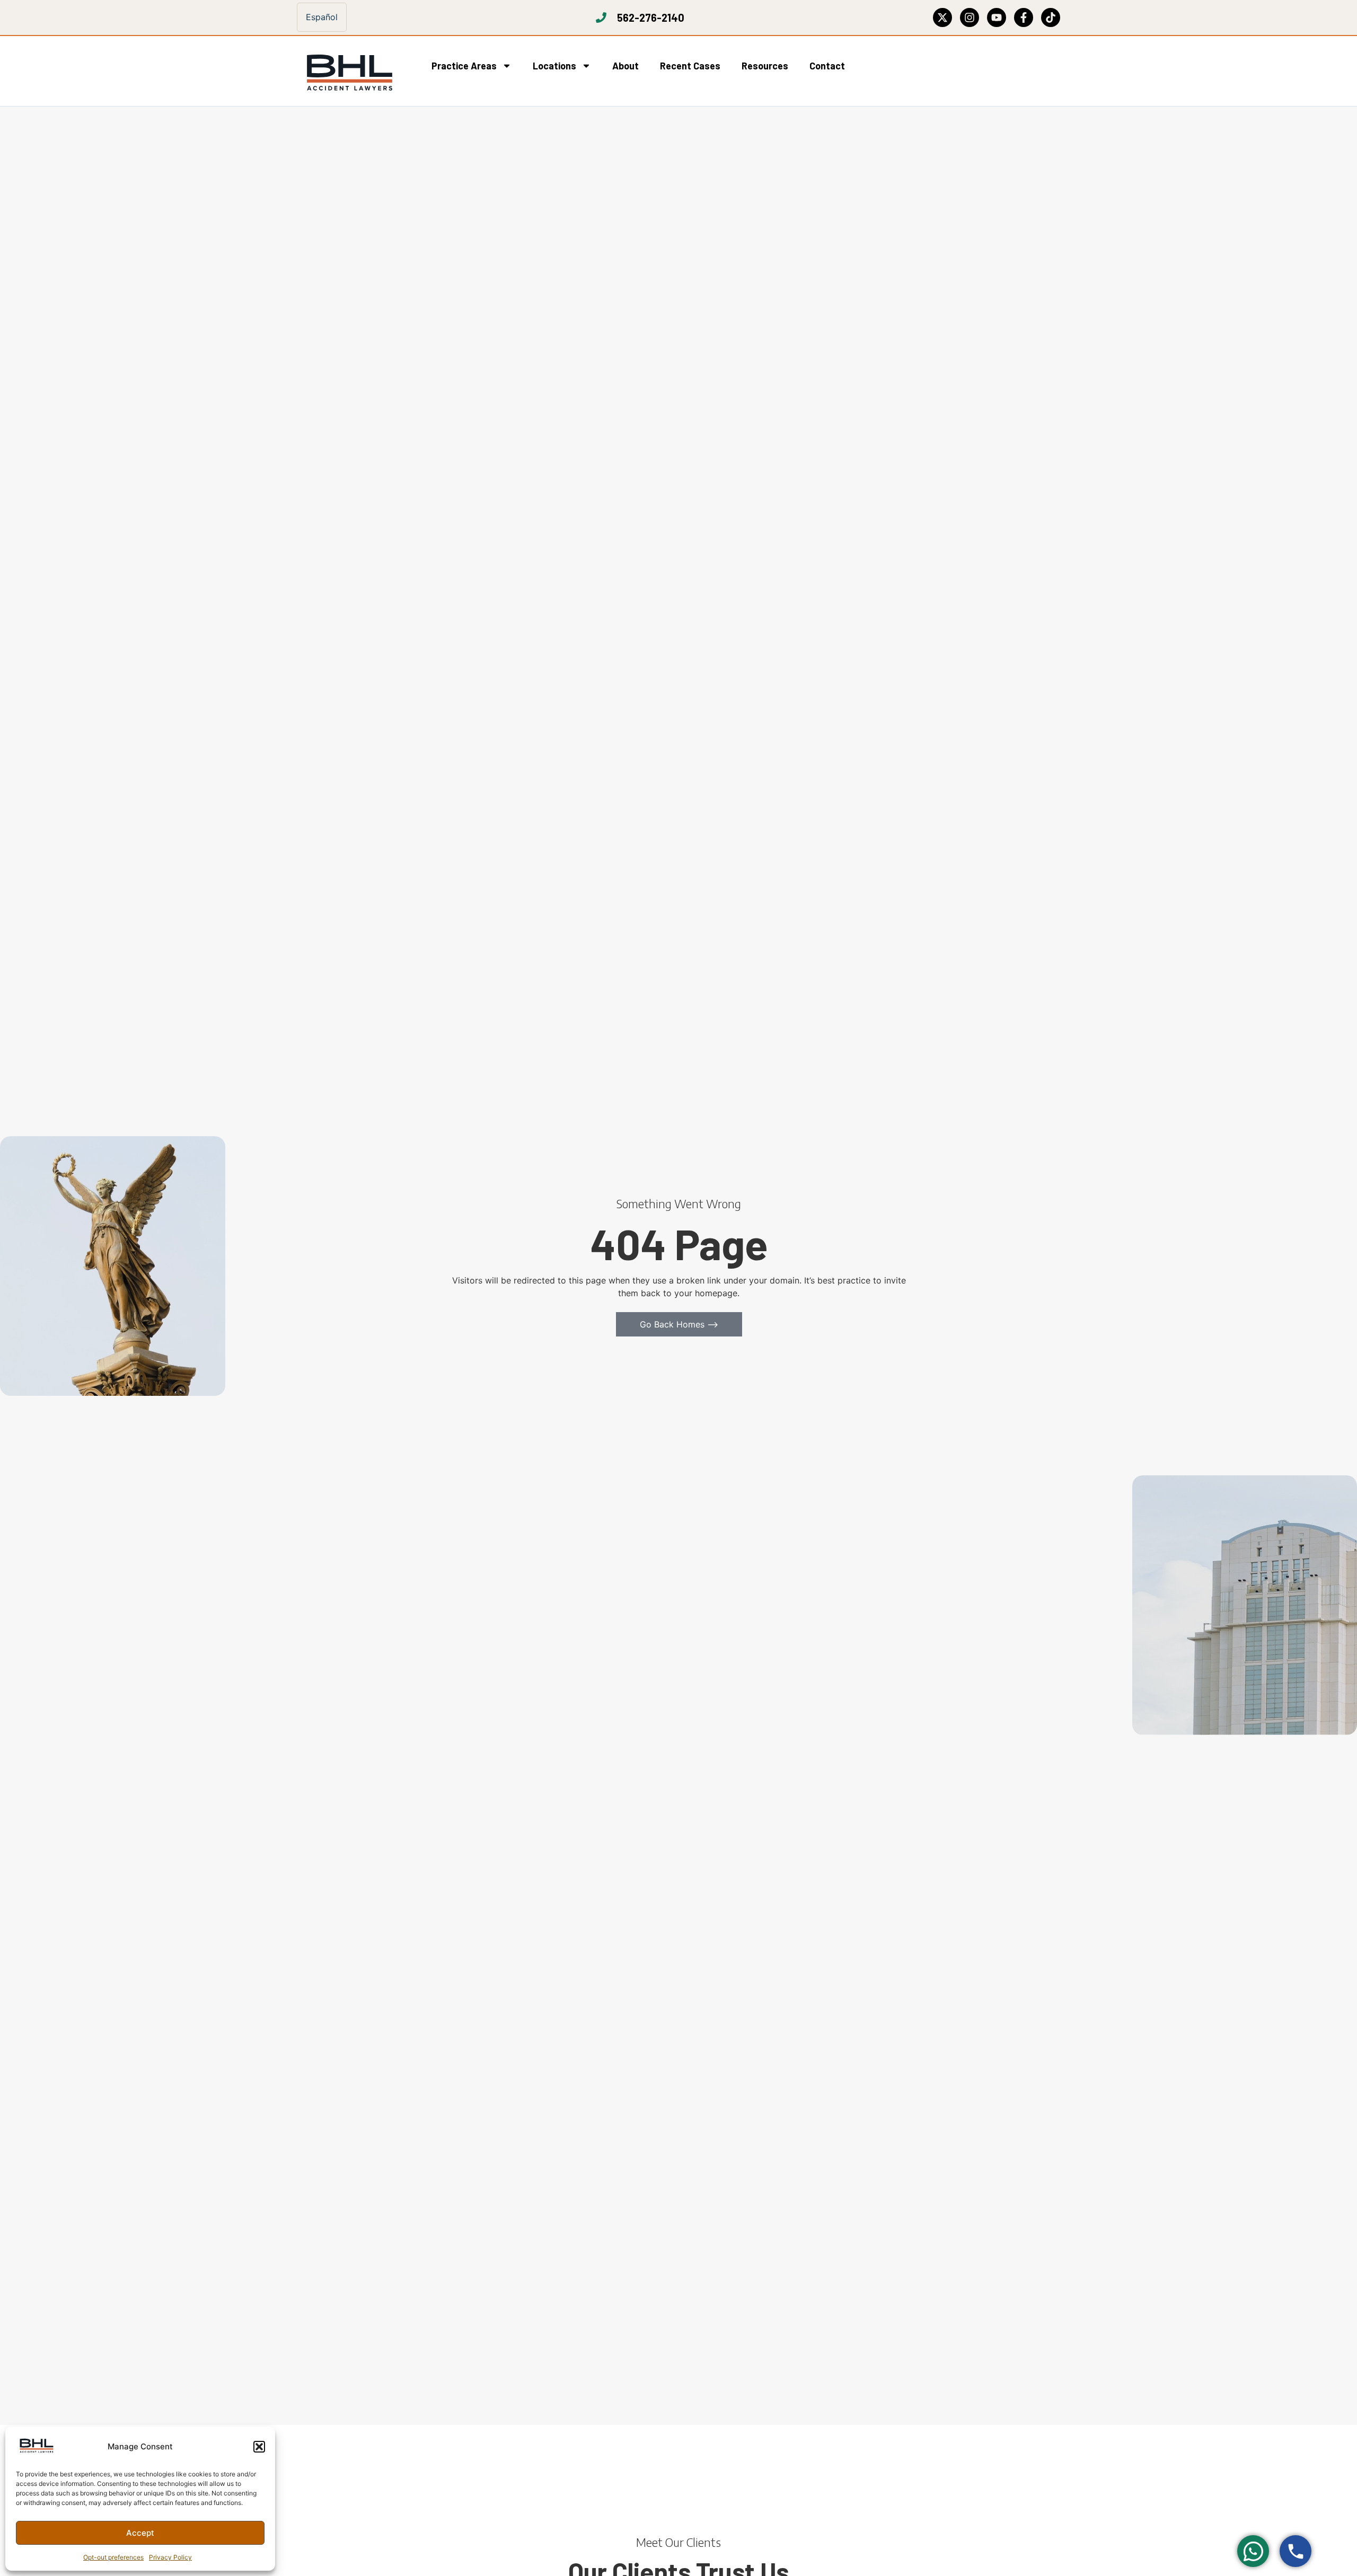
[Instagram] (970, 17)
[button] (259, 2447)
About (625, 66)
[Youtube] (997, 17)
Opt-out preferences (113, 2557)
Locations (554, 66)
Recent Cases (690, 66)
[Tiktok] (1051, 17)
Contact (827, 66)
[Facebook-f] (1024, 17)
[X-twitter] (942, 17)
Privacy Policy (170, 2557)
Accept (140, 2533)
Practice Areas (464, 66)
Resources (765, 66)
